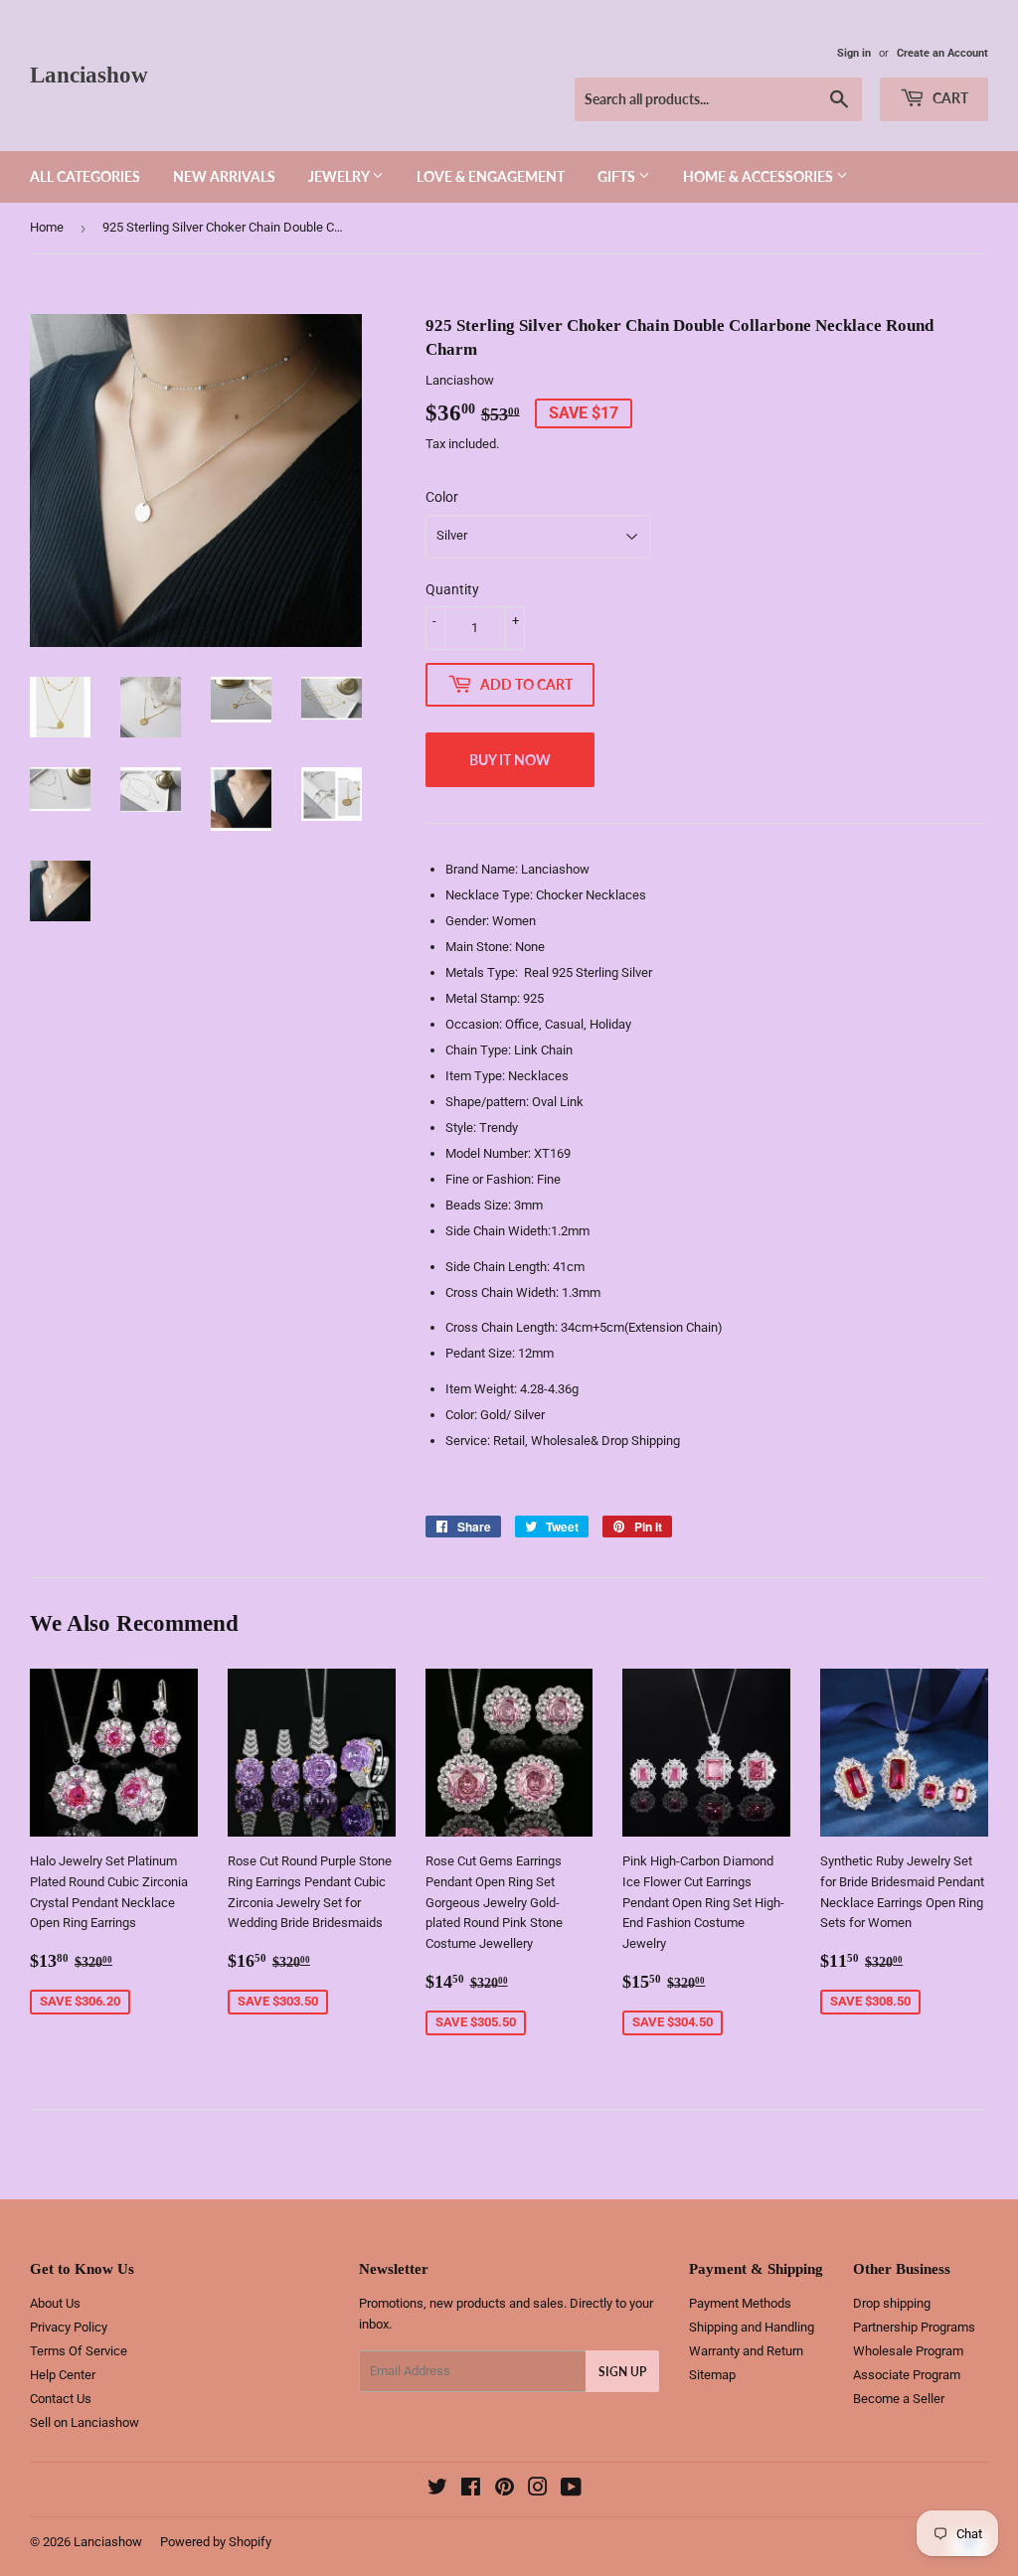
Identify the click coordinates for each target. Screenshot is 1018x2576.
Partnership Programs (914, 2327)
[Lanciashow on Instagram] (538, 2490)
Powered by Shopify (216, 2542)
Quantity (452, 589)
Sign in (854, 53)
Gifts (618, 176)
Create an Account (942, 53)
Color (442, 497)
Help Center (63, 2375)
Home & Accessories (760, 176)
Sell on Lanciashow (85, 2422)
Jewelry (340, 176)
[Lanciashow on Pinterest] (505, 2490)
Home (47, 227)
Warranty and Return (746, 2351)
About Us (55, 2303)
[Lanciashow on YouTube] (571, 2490)
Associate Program (907, 2375)
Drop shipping (892, 2303)
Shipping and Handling (752, 2327)
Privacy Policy (69, 2327)
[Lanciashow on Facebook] (471, 2490)
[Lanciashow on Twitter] (437, 2490)
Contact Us (61, 2399)
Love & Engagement (491, 176)
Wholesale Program (908, 2351)
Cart (949, 98)
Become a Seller (899, 2399)
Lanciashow (89, 75)
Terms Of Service (79, 2351)
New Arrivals (224, 176)
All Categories (85, 176)
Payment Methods (740, 2303)
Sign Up (622, 2372)
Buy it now (510, 760)
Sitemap (712, 2375)
